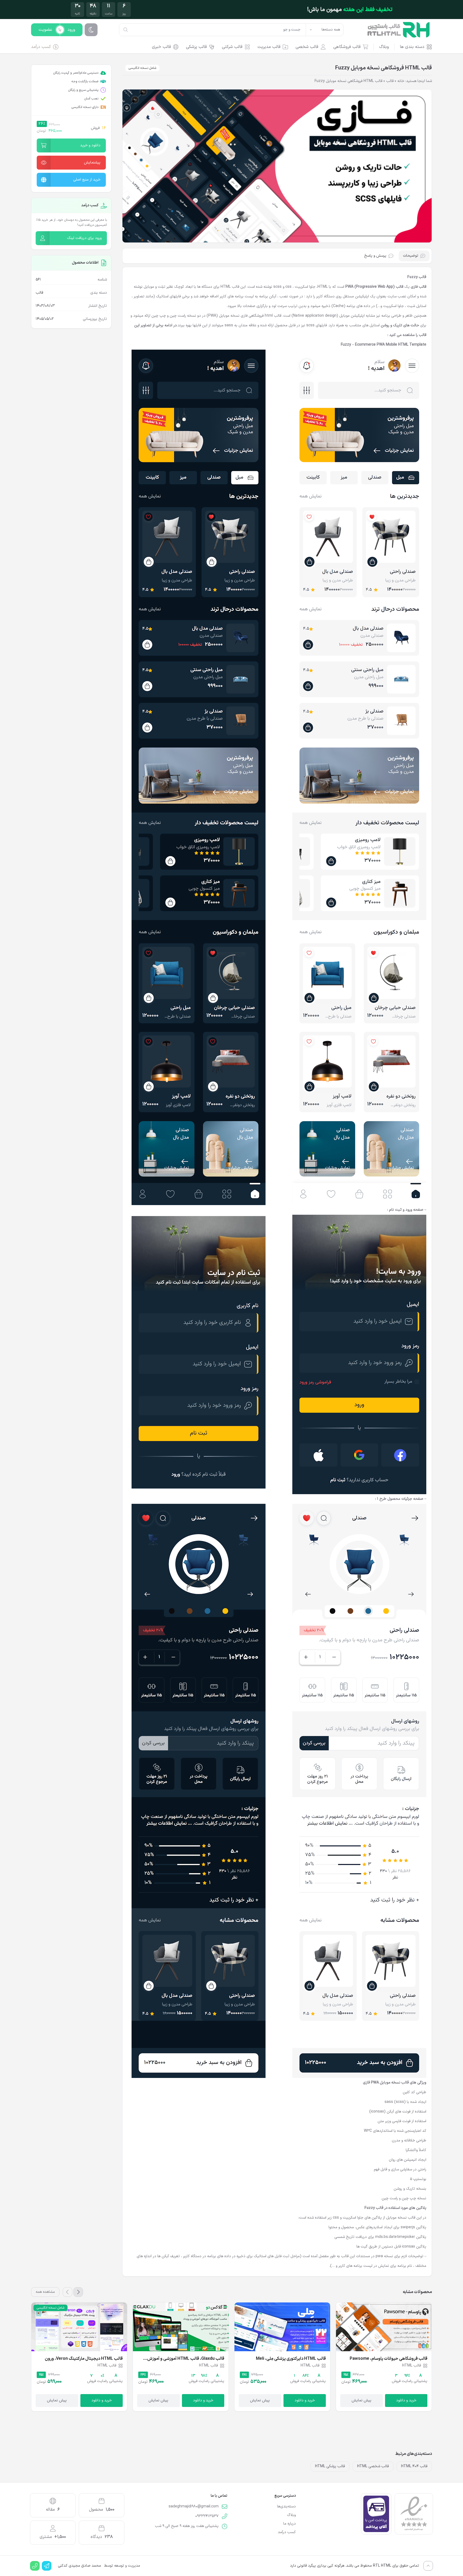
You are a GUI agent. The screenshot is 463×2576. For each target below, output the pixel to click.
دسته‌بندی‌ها (286, 2507)
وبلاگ (384, 47)
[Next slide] (68, 2292)
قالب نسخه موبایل (401, 2218)
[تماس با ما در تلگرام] (47, 2566)
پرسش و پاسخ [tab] (375, 256)
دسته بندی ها (412, 47)
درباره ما (290, 2524)
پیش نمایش (361, 2400)
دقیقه (93, 14)
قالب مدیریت (269, 47)
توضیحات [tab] (411, 256)
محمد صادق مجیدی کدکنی (79, 2566)
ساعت (109, 14)
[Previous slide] (78, 2292)
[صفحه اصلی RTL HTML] (398, 30)
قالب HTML (230, 287)
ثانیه (77, 14)
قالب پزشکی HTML (330, 2466)
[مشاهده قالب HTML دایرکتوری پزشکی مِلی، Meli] (282, 2327)
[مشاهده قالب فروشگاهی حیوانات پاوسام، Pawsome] (384, 2327)
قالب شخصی (307, 47)
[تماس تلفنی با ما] (35, 2566)
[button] (71, 145)
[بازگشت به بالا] (428, 2566)
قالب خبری (161, 47)
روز (124, 14)
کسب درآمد (41, 47)
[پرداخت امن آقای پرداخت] (376, 2514)
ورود (71, 30)
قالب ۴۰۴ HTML (414, 2466)
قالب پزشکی (196, 47)
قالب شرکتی (232, 47)
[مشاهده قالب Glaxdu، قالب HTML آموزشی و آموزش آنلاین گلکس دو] (181, 2327)
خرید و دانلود (406, 2400)
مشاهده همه (45, 2292)
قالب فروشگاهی (347, 47)
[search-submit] (126, 30)
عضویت (45, 30)
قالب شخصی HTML (373, 2466)
